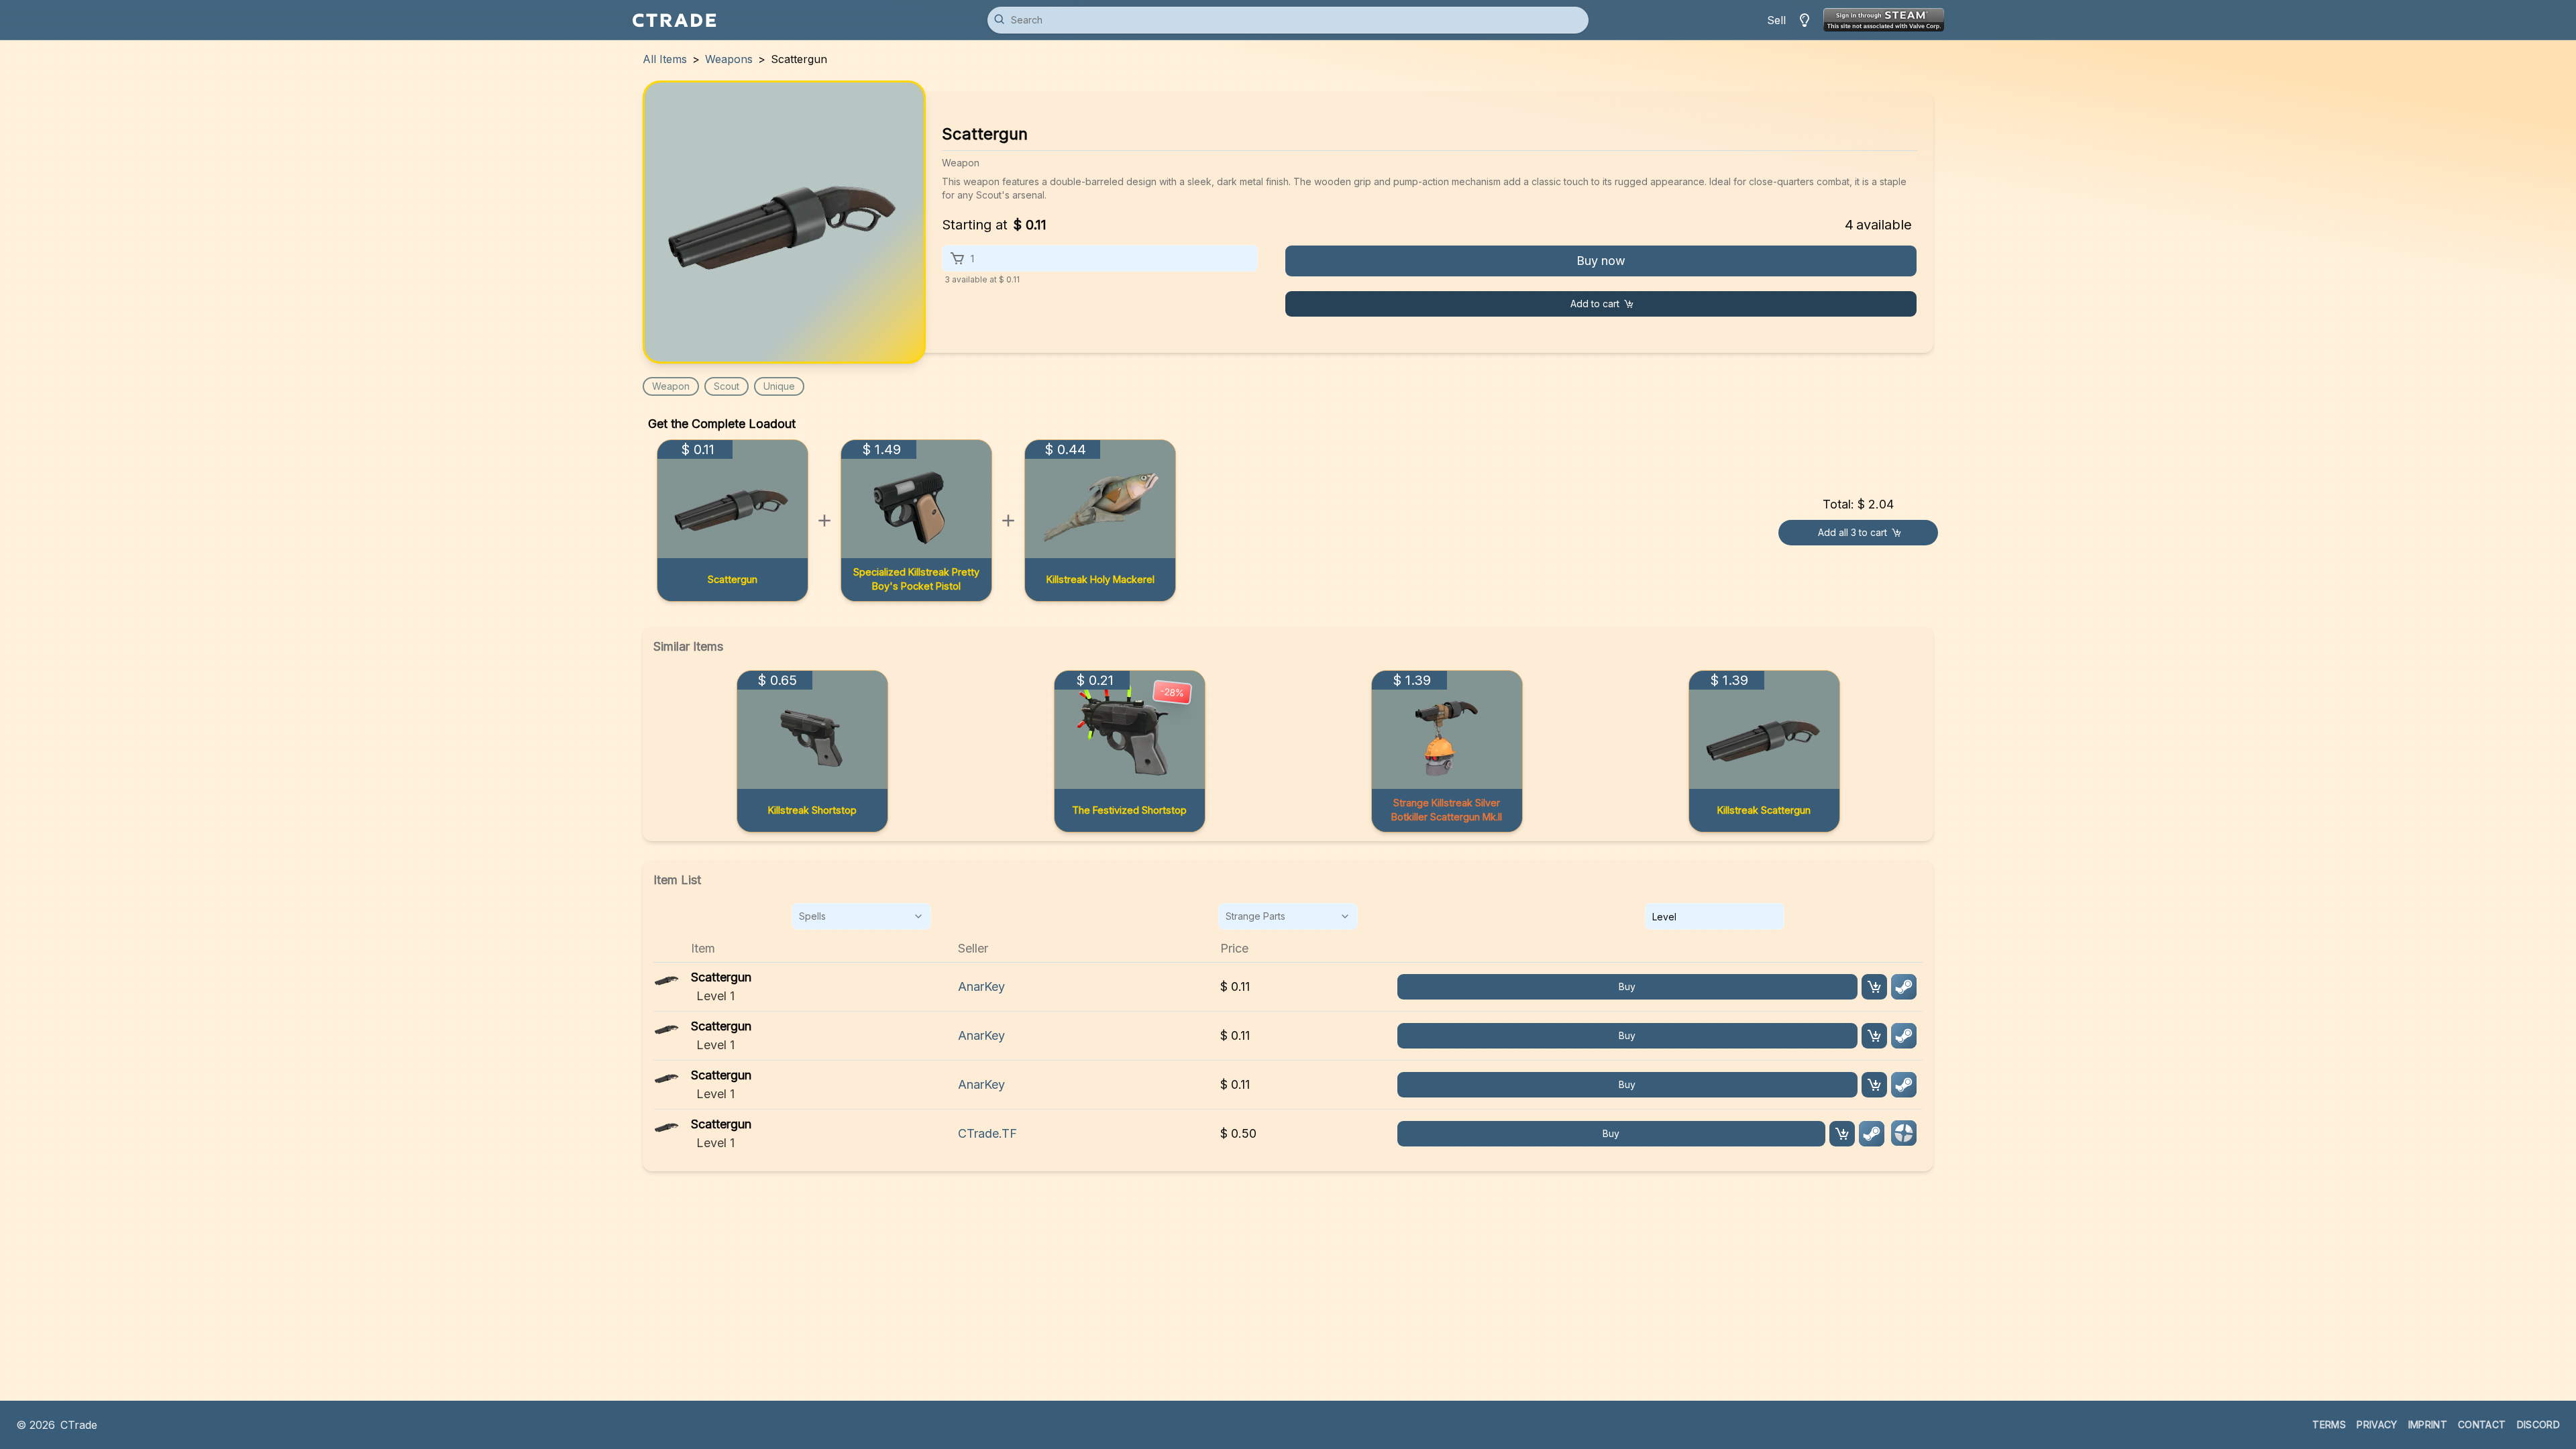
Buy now (1601, 261)
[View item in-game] (1904, 1133)
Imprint (2428, 1425)
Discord (2538, 1425)
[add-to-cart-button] (1874, 987)
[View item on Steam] (1904, 987)
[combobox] (861, 916)
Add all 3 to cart (1853, 532)
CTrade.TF (987, 1133)
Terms (2329, 1425)
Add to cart (1595, 304)
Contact (2482, 1425)
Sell (1776, 20)
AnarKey (981, 986)
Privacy (2377, 1425)
